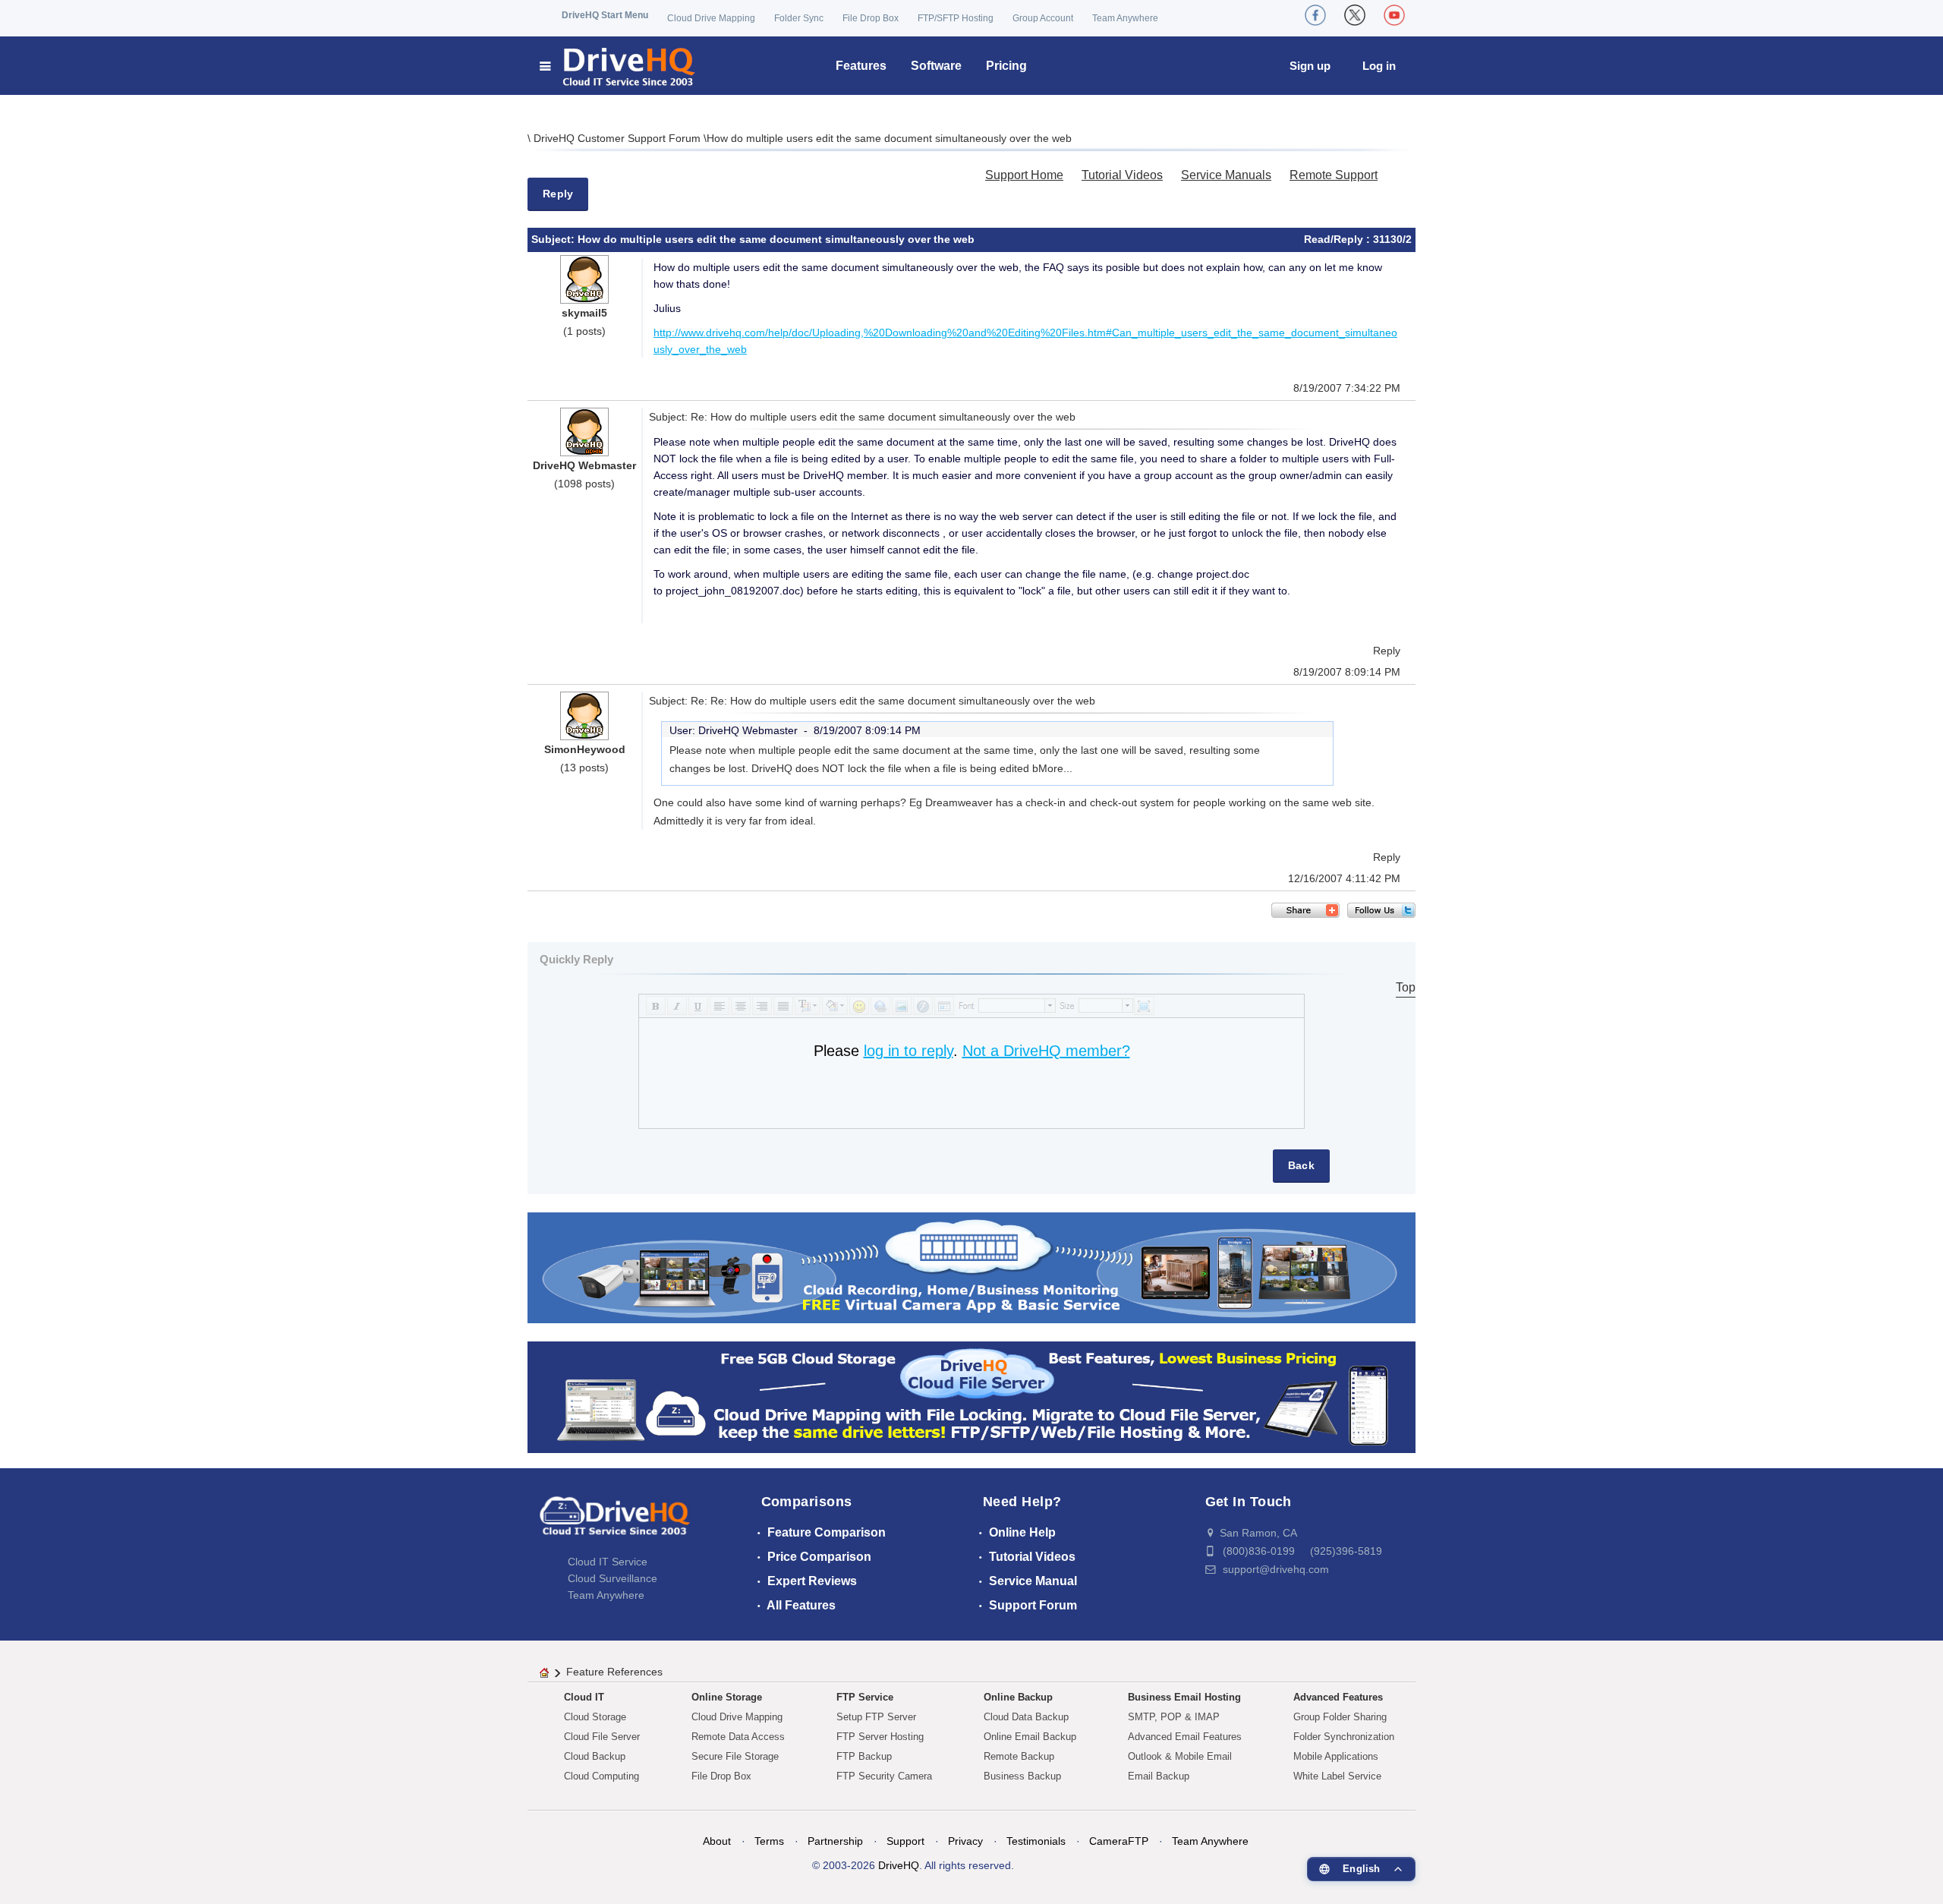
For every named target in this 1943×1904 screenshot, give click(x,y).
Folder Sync (799, 18)
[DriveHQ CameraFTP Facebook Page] (1315, 15)
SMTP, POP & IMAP (1174, 1717)
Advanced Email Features (1185, 1737)
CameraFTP (1119, 1841)
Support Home (1024, 175)
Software (936, 66)
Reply (558, 194)
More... (1055, 768)
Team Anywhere (1125, 18)
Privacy (965, 1841)
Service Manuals (1226, 175)
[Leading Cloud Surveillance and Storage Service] (971, 1267)
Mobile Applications (1336, 1756)
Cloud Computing (601, 1776)
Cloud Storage (595, 1717)
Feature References (614, 1672)
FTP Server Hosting (880, 1737)
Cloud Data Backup (1026, 1717)
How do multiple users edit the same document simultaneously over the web (889, 138)
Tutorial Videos (1122, 175)
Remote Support (1334, 175)
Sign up (1310, 66)
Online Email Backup (1030, 1737)
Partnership (835, 1841)
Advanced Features (1338, 1697)
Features (861, 66)
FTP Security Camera (884, 1776)
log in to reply (909, 1051)
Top (1406, 987)
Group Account (1043, 18)
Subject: (554, 239)
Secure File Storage (735, 1756)
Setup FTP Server (876, 1717)
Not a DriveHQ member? (1046, 1051)
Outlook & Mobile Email (1180, 1756)
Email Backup (1159, 1776)
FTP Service (865, 1697)
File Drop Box (871, 18)
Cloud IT (584, 1697)
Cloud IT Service (608, 1562)
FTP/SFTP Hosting (956, 18)
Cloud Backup (595, 1756)
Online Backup (1018, 1697)
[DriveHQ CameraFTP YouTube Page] (1394, 15)
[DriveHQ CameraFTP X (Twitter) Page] (1355, 15)
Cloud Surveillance (613, 1578)
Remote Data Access (738, 1737)
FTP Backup (864, 1756)
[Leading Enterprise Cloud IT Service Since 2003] (971, 1396)
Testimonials (1036, 1841)
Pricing (1006, 66)
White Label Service (1337, 1776)
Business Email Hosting (1184, 1697)
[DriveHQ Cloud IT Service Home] (618, 66)
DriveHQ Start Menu (605, 15)
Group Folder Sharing (1340, 1717)
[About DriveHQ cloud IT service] (615, 1523)
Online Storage (727, 1697)
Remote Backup (1019, 1756)
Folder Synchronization (1344, 1737)
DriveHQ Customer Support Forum (619, 138)
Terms (769, 1841)
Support (905, 1841)
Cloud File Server (602, 1737)
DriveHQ (899, 1865)
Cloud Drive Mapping (711, 18)
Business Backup (1022, 1776)
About (717, 1841)
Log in (1379, 66)
